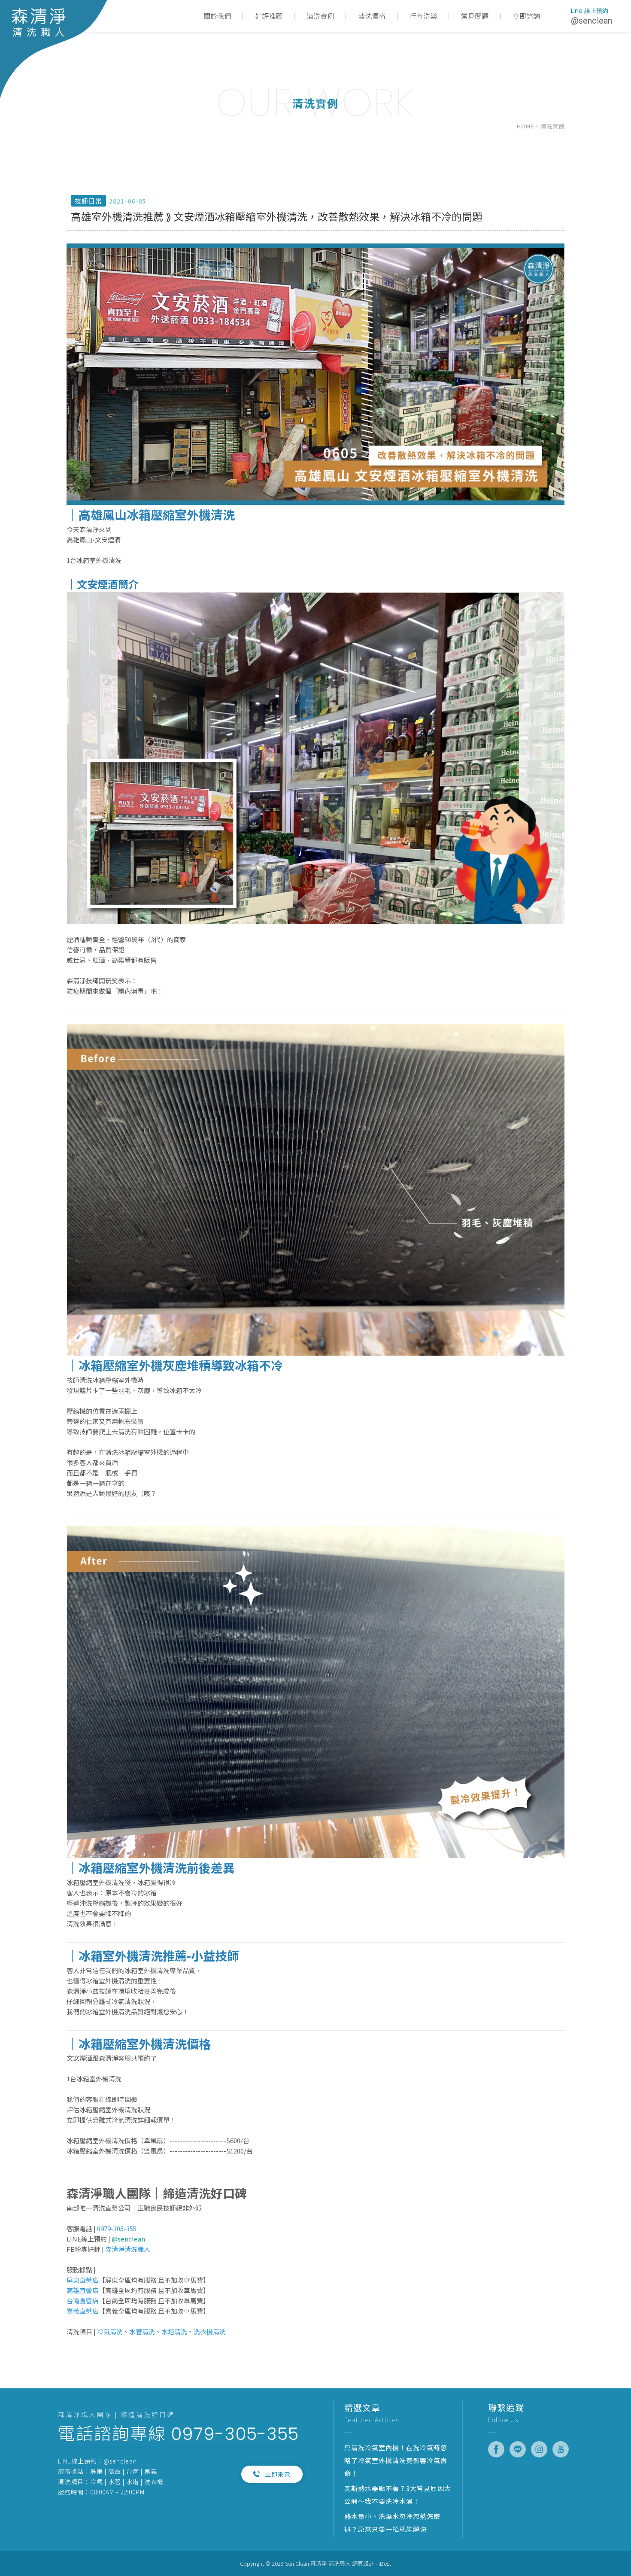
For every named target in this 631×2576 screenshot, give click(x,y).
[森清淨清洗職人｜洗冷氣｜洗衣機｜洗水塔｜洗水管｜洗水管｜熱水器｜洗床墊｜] (54, 49)
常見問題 (475, 16)
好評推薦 (269, 16)
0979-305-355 (235, 2434)
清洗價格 (372, 16)
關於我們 (217, 16)
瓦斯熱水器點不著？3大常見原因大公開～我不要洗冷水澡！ (398, 2495)
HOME (525, 126)
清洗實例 (320, 16)
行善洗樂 (423, 16)
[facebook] (496, 2449)
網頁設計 (363, 2563)
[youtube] (561, 2449)
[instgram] (539, 2449)
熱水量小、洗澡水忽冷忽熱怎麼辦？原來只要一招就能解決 (392, 2523)
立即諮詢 (526, 16)
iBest (385, 2563)
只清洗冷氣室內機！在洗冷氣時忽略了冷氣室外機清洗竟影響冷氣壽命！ (396, 2460)
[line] (518, 2449)
